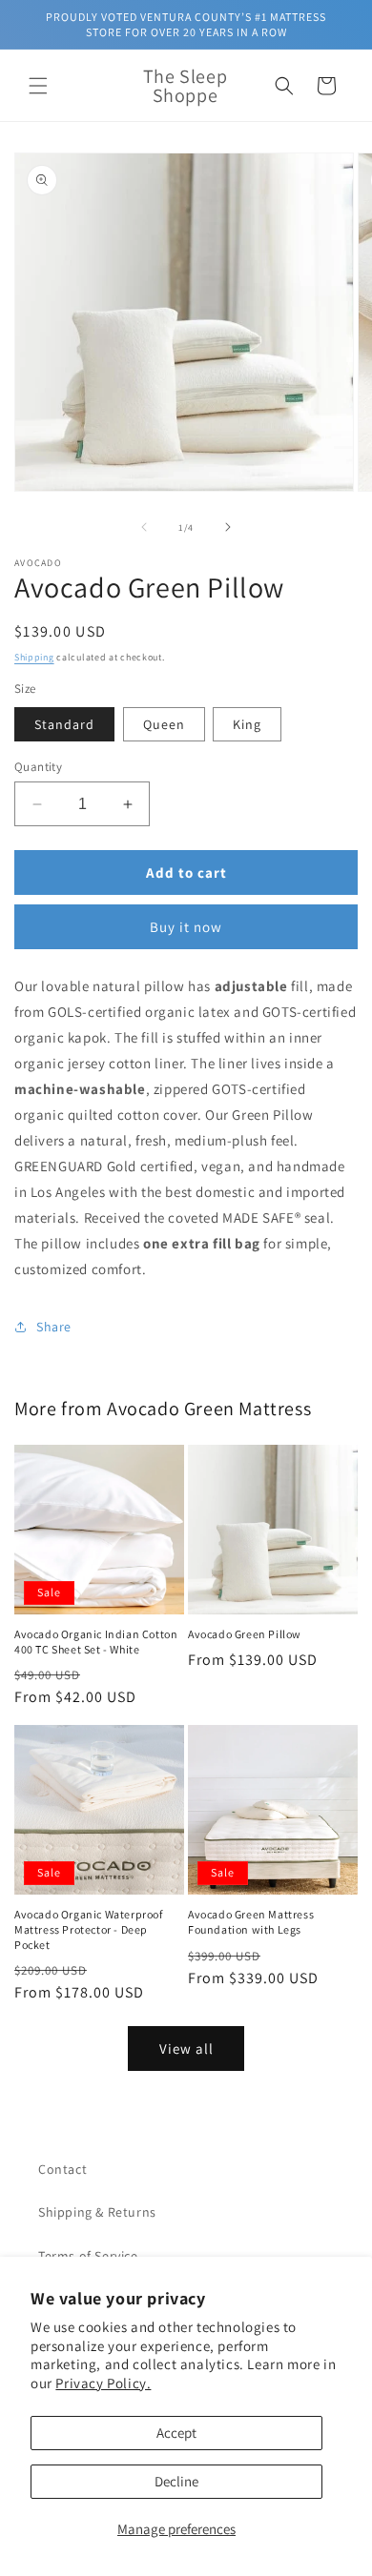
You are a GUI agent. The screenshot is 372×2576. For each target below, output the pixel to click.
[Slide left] (144, 527)
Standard (64, 724)
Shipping (34, 657)
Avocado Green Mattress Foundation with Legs (251, 1922)
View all (186, 2049)
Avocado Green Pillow (245, 1634)
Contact (62, 2169)
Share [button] (54, 1327)
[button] (38, 86)
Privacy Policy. (103, 2383)
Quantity (38, 767)
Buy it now (186, 927)
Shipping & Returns (97, 2212)
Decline (176, 2481)
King (247, 724)
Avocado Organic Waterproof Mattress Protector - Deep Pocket (89, 1929)
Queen (164, 724)
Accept (176, 2433)
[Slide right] (228, 527)
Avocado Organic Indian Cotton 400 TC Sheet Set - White (96, 1642)
